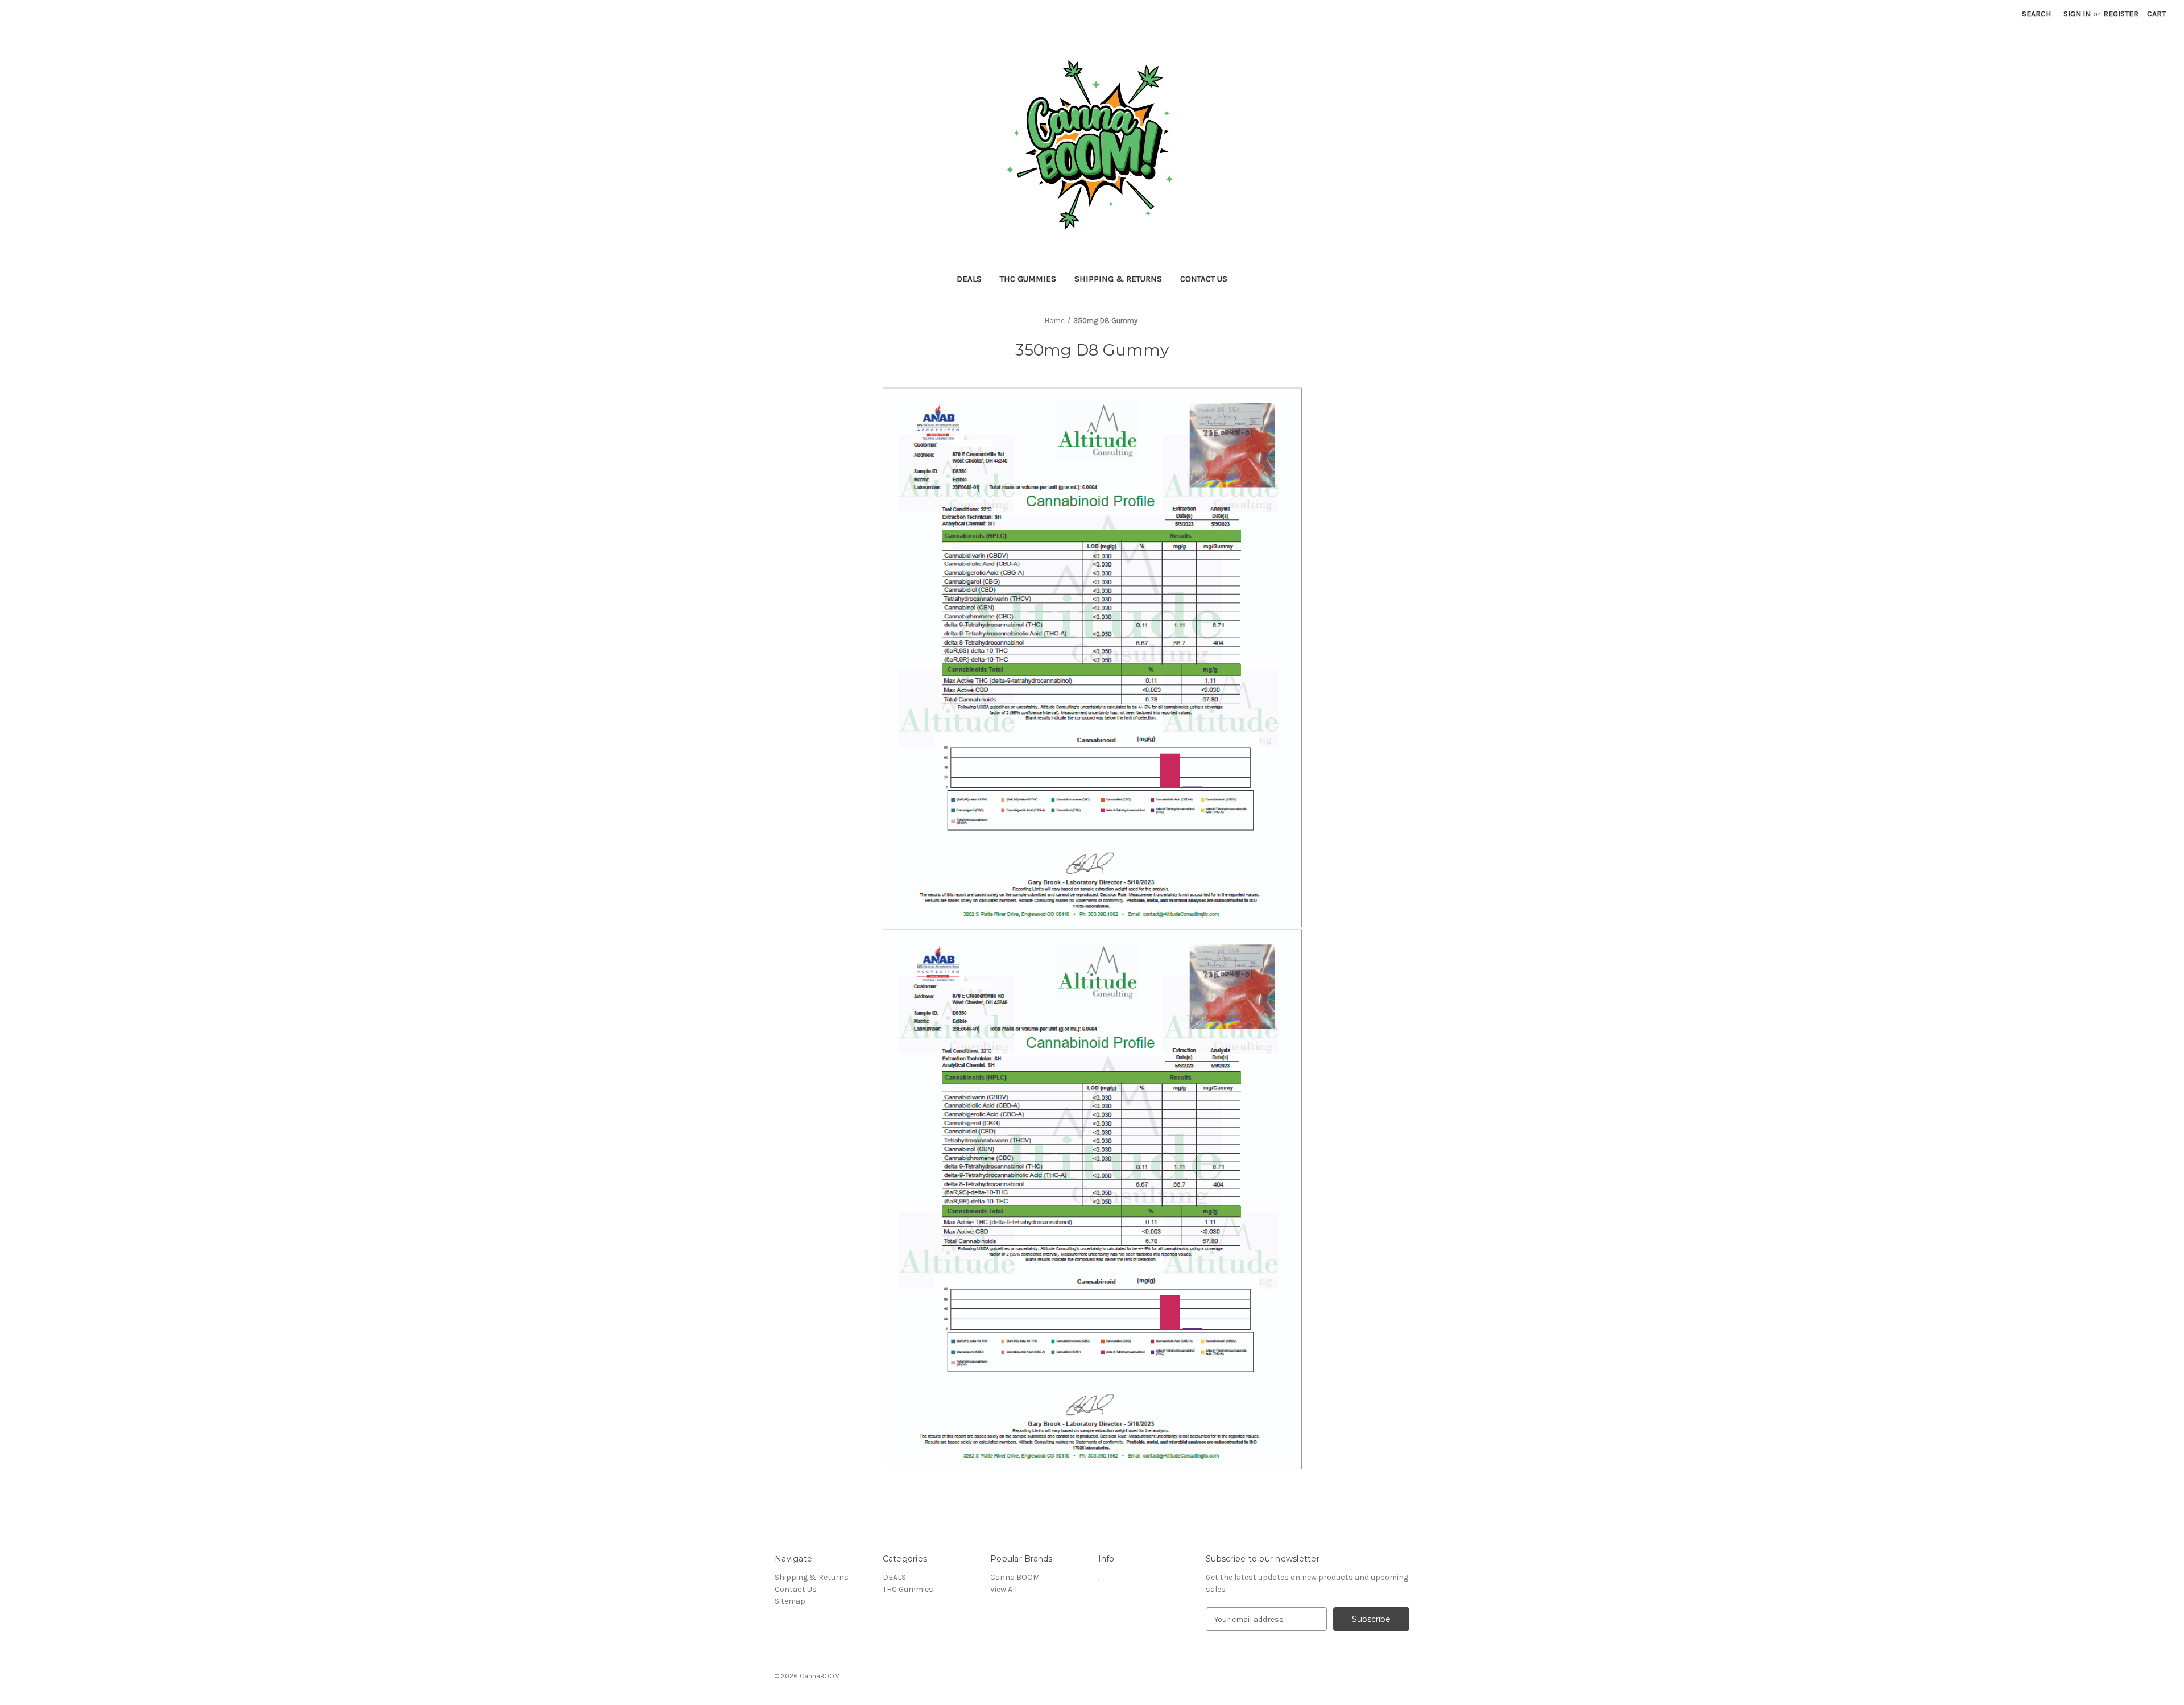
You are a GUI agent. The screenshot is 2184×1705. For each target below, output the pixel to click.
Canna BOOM (1015, 1577)
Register (2121, 14)
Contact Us (1204, 279)
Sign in (2077, 14)
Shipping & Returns (1118, 279)
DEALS (969, 279)
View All (1004, 1589)
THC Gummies (1028, 279)
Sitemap (790, 1601)
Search (2036, 14)
